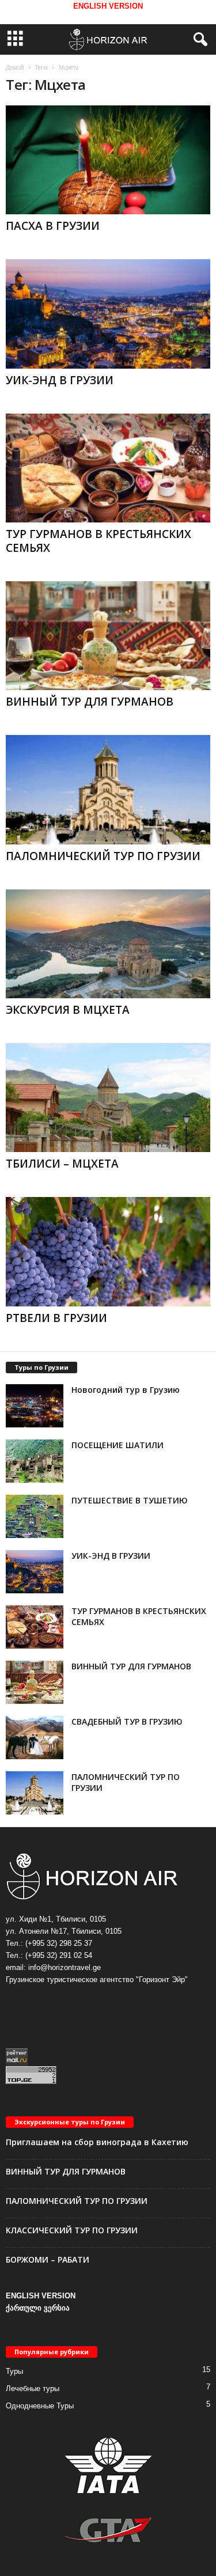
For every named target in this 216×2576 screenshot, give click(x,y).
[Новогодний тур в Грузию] (35, 1406)
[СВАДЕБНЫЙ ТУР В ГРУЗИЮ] (35, 1738)
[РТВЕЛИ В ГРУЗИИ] (108, 1251)
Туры (14, 2371)
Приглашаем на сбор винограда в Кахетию (97, 2142)
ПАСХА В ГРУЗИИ (53, 226)
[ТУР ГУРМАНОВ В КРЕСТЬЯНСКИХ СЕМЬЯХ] (108, 468)
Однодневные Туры (40, 2406)
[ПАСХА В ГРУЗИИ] (108, 160)
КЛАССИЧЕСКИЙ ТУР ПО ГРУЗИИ (72, 2230)
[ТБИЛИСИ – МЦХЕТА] (108, 1098)
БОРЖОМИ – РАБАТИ (48, 2259)
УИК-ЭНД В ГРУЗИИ (60, 380)
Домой (15, 67)
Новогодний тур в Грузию (126, 1390)
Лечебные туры (33, 2389)
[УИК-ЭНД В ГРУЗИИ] (108, 314)
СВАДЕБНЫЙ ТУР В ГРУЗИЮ (127, 1721)
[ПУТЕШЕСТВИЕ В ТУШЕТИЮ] (35, 1516)
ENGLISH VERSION (41, 2296)
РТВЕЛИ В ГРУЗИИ (56, 1318)
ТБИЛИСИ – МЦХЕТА (62, 1164)
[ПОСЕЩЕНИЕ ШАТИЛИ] (35, 1461)
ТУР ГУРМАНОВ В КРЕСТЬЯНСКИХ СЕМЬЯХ (98, 541)
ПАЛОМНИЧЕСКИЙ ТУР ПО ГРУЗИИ (103, 856)
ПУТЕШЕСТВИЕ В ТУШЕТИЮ (130, 1500)
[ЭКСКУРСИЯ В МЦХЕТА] (108, 944)
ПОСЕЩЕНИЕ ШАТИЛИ (118, 1445)
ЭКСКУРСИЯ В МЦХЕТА (68, 1010)
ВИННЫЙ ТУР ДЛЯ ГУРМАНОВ (90, 702)
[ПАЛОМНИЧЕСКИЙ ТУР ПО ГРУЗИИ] (108, 789)
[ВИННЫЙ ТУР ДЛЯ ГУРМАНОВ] (108, 636)
